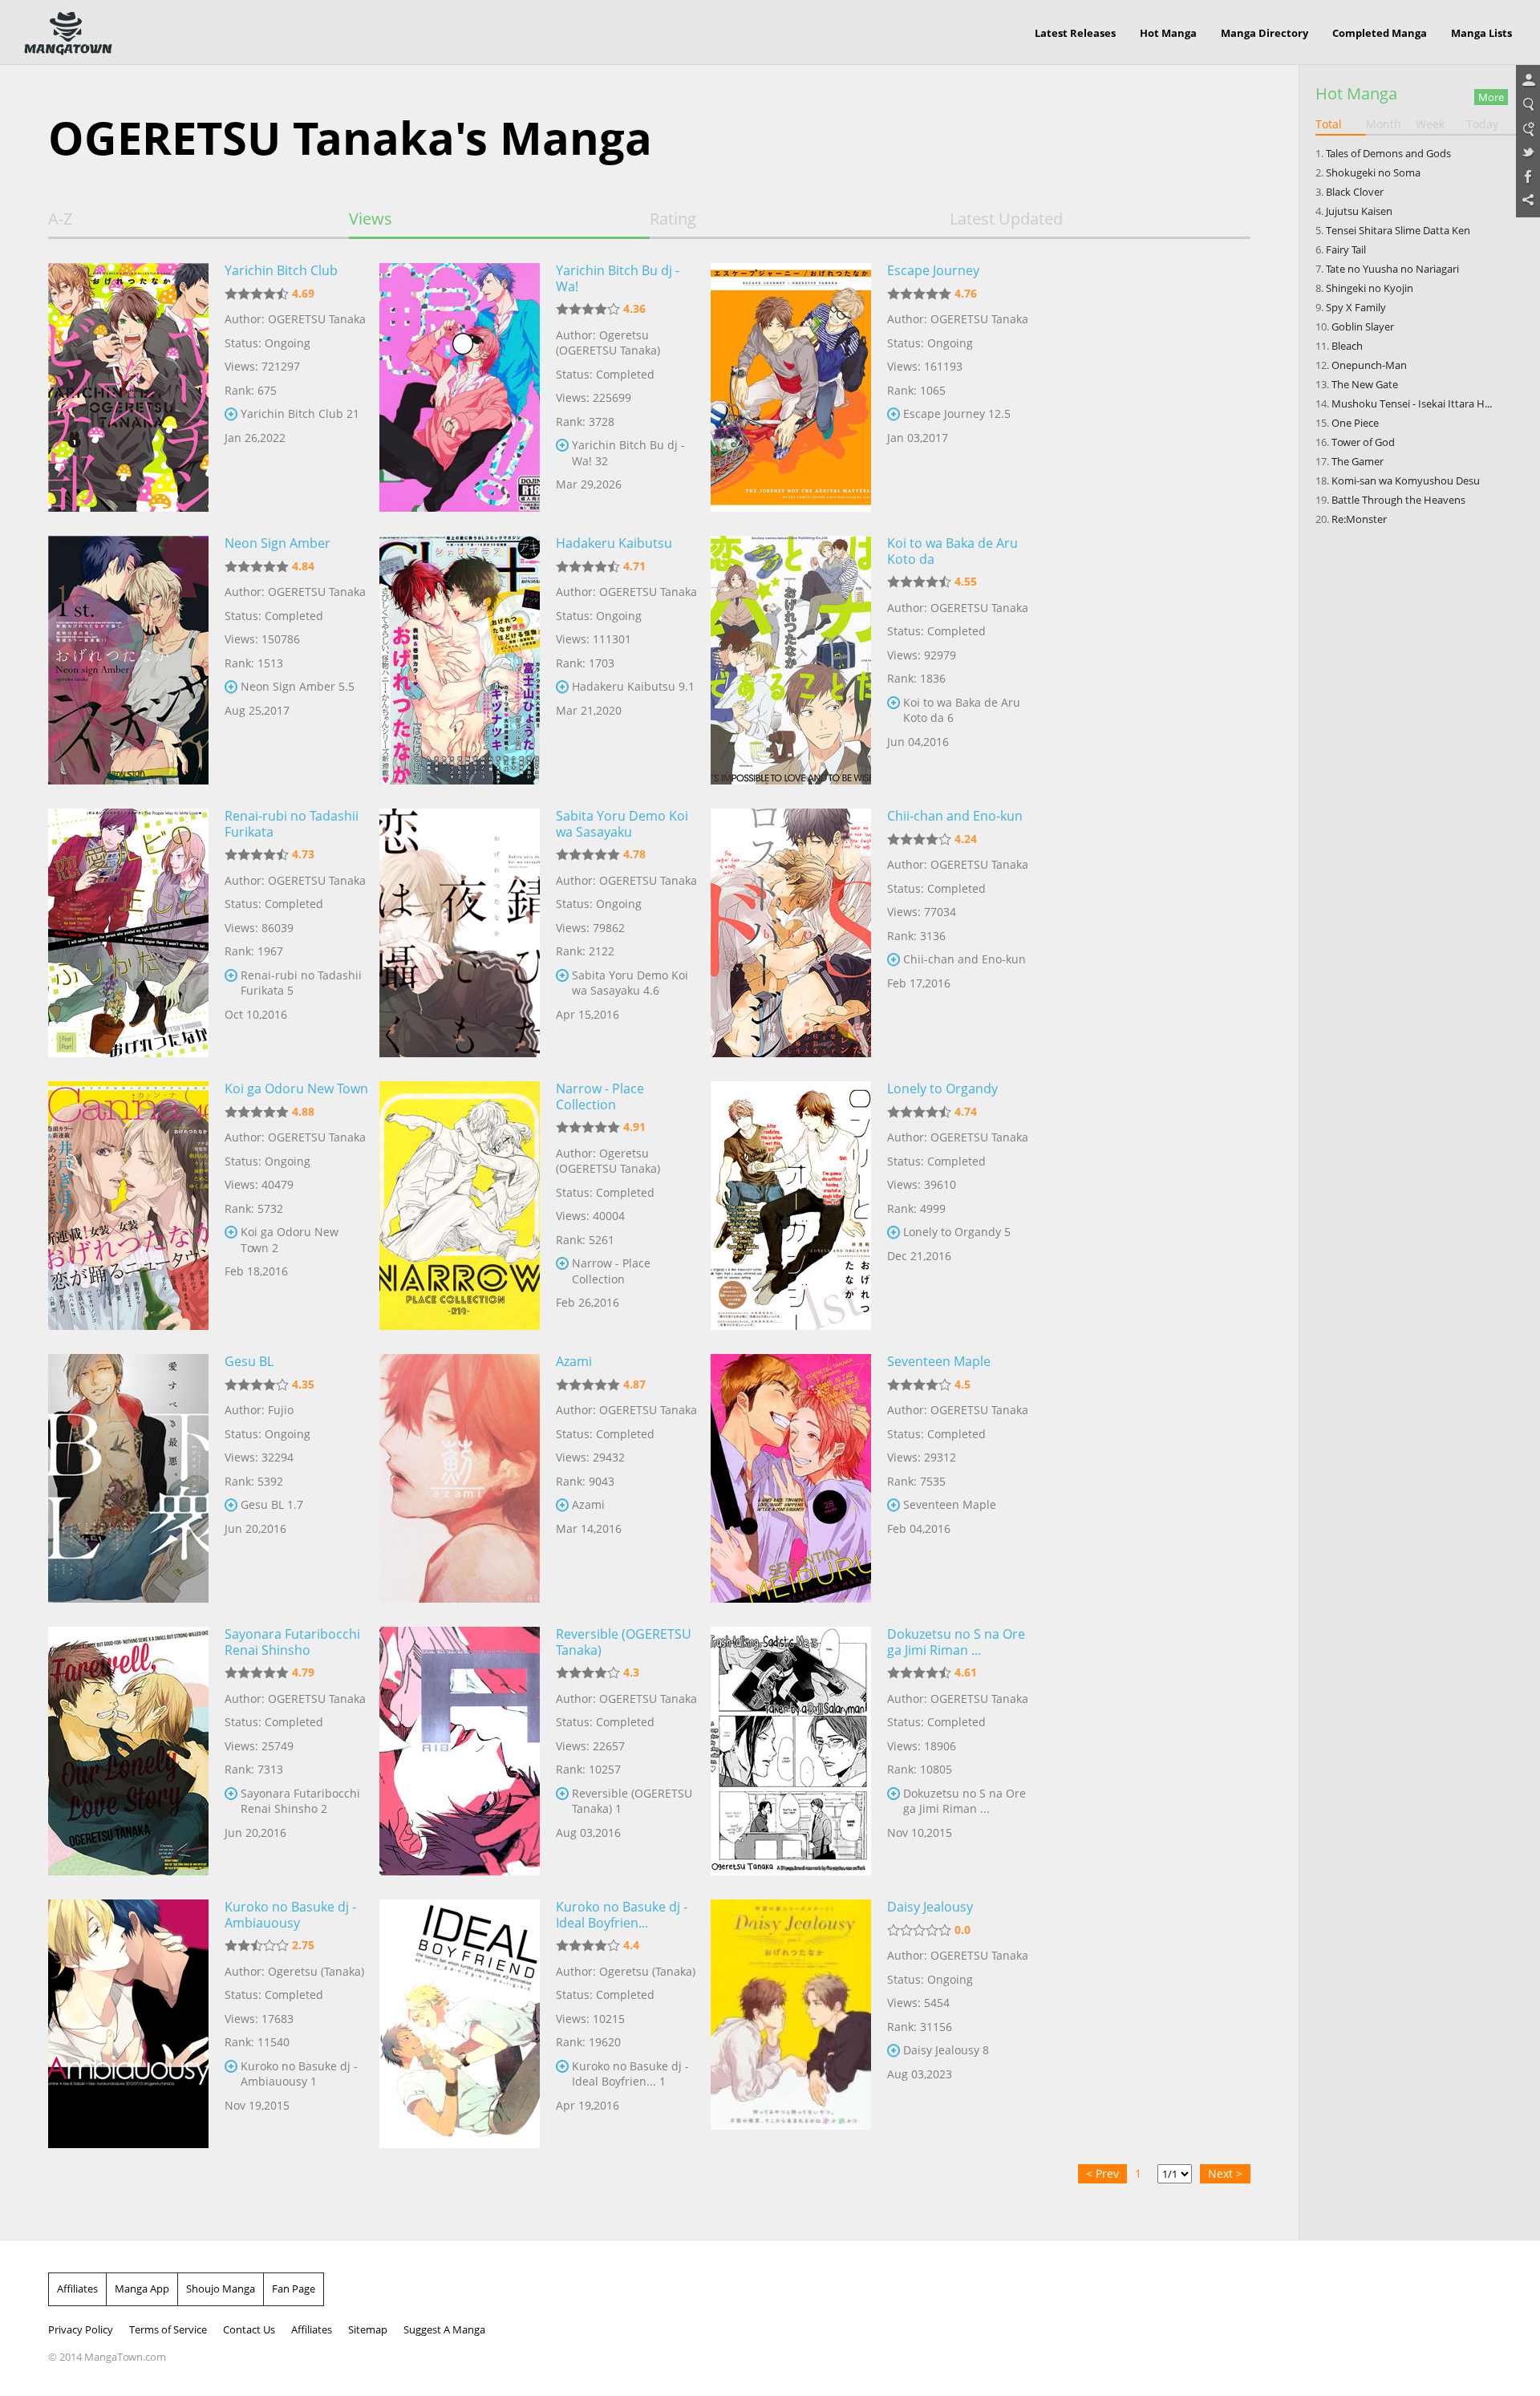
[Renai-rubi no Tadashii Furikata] (128, 933)
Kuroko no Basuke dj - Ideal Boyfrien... (622, 1915)
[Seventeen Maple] (791, 1478)
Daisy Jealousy (930, 1907)
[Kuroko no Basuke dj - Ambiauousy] (128, 2024)
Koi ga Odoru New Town (296, 1089)
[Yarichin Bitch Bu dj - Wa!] (460, 387)
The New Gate (1365, 384)
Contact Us (249, 2329)
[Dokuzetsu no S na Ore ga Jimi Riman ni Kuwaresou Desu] (791, 1751)
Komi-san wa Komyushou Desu (1406, 480)
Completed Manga (1380, 33)
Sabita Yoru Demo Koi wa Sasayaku (622, 824)
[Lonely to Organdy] (791, 1206)
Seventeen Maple (939, 1361)
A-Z (60, 219)
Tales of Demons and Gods (1388, 153)
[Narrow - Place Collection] (460, 1206)
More (1491, 97)
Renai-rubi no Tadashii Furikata (292, 824)
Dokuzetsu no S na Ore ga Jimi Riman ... (956, 1642)
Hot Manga (1168, 33)
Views (371, 219)
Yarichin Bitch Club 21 (300, 414)
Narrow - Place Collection (600, 1097)
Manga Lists (1481, 33)
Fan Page (294, 2289)
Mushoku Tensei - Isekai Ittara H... (1412, 403)
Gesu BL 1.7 (272, 1504)
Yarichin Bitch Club (281, 270)
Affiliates (77, 2289)
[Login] (1528, 81)
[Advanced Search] (1528, 129)
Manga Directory (1264, 33)
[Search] (1528, 105)
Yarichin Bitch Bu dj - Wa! (618, 278)
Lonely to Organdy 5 (957, 1232)
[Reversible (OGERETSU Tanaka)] (460, 1751)
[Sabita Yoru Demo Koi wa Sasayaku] (460, 933)
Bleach (1347, 346)
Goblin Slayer (1363, 326)
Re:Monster (1359, 519)
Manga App (142, 2289)
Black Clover (1355, 192)
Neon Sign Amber (278, 543)
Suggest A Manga (444, 2329)
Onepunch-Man (1369, 365)
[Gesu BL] (128, 1478)
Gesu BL (249, 1361)
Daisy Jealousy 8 (946, 2050)
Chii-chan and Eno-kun (955, 816)
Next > (1225, 2173)
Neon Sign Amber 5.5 (298, 686)
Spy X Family (1356, 307)
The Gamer (1358, 461)
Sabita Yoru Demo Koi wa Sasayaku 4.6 (630, 983)
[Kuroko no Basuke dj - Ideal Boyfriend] (460, 2024)
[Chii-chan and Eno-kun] (791, 933)
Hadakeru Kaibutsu (614, 543)
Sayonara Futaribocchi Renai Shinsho (292, 1642)
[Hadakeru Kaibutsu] (460, 660)
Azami (574, 1361)
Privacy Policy (81, 2329)
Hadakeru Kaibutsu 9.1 (633, 686)
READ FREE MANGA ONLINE (68, 34)
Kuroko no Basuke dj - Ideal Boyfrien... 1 (630, 2074)
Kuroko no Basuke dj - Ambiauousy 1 (299, 2074)
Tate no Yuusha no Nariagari (1392, 269)
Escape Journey (933, 270)
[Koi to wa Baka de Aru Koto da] (791, 660)
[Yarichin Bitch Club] (128, 387)
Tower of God (1363, 442)
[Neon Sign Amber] (128, 660)
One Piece (1355, 423)
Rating (673, 219)
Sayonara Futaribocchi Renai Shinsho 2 (300, 1801)
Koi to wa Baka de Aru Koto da (952, 551)
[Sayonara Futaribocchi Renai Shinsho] (128, 1751)
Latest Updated (1006, 219)
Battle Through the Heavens (1398, 500)
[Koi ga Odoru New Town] (128, 1206)
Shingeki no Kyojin (1370, 288)
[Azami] (460, 1478)
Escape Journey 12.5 (957, 414)
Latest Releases (1075, 33)
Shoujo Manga (221, 2289)
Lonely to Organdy (942, 1089)
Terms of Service (168, 2329)
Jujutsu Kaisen (1359, 211)
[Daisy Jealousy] (791, 2024)
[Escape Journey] (791, 387)
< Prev (1102, 2173)
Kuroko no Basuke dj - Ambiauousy (290, 1915)
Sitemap (368, 2329)
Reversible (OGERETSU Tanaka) (624, 1642)
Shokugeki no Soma (1373, 172)
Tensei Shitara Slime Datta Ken (1398, 230)
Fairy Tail (1346, 249)
